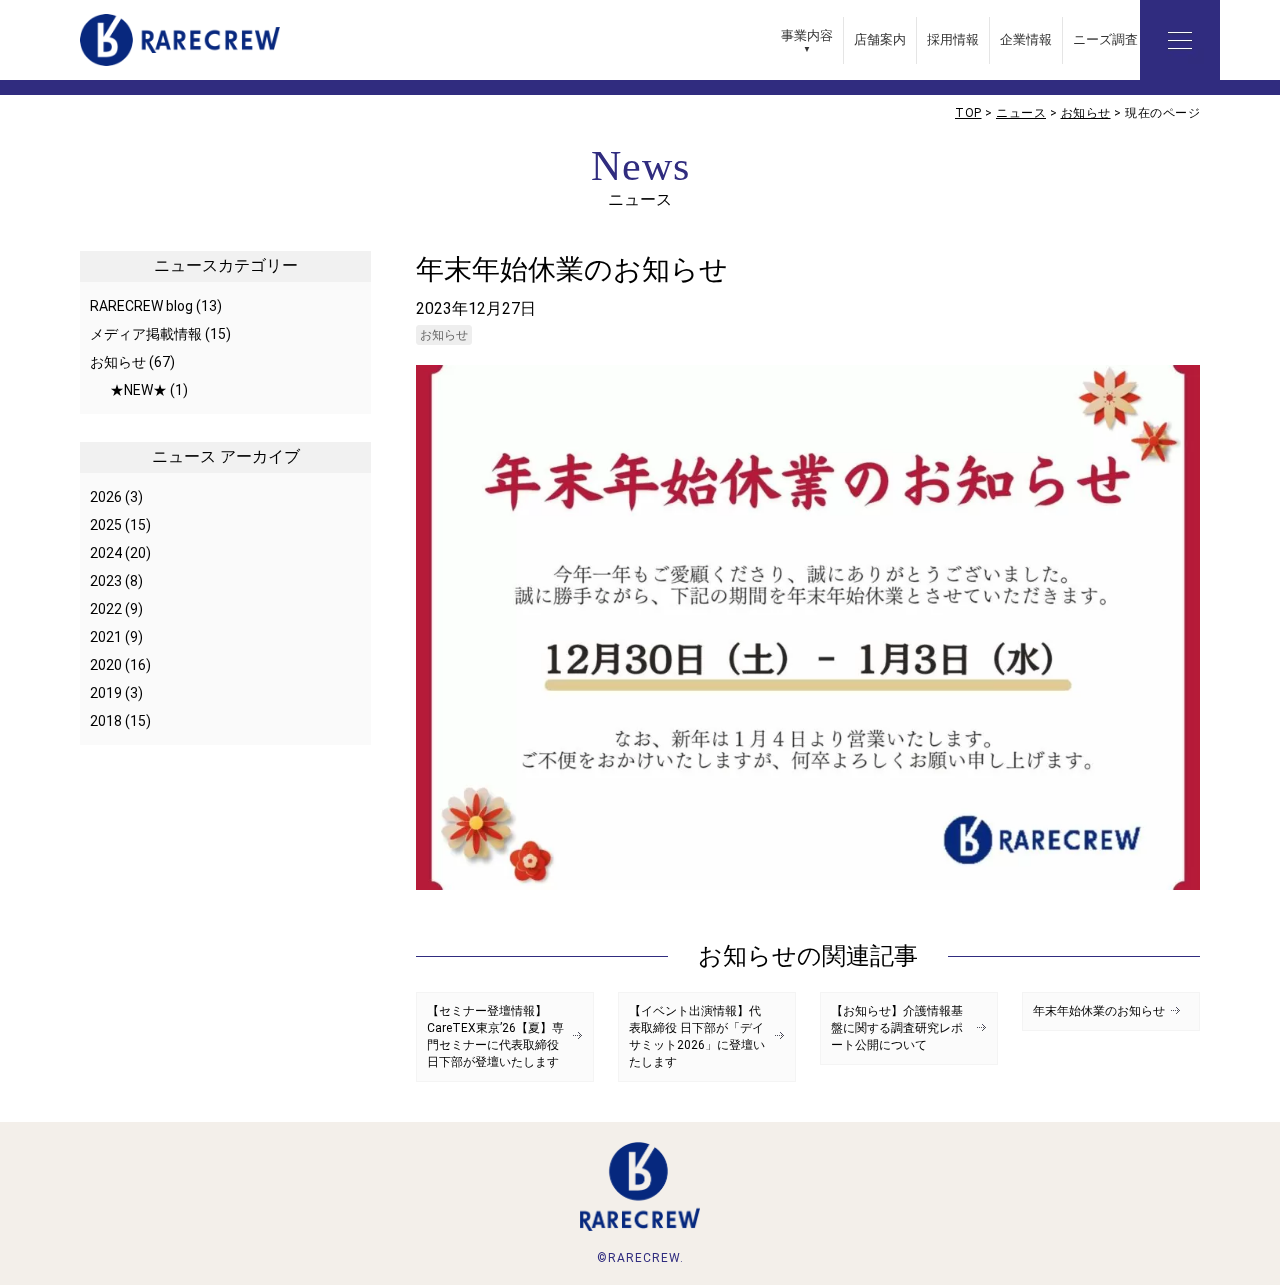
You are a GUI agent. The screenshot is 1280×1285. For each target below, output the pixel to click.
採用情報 (953, 39)
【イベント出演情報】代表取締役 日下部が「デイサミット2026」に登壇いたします (697, 1036)
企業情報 (1026, 39)
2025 (106, 525)
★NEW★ (138, 390)
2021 (106, 637)
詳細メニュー (1180, 40)
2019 (106, 693)
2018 (106, 721)
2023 (106, 581)
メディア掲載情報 (146, 334)
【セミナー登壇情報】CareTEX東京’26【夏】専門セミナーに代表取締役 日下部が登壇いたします (495, 1036)
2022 (106, 609)
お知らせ (444, 335)
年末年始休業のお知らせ (1099, 1011)
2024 (106, 553)
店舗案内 (880, 39)
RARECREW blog (141, 306)
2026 (106, 497)
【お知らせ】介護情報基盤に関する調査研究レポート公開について (897, 1028)
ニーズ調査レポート (1131, 39)
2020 (106, 665)
